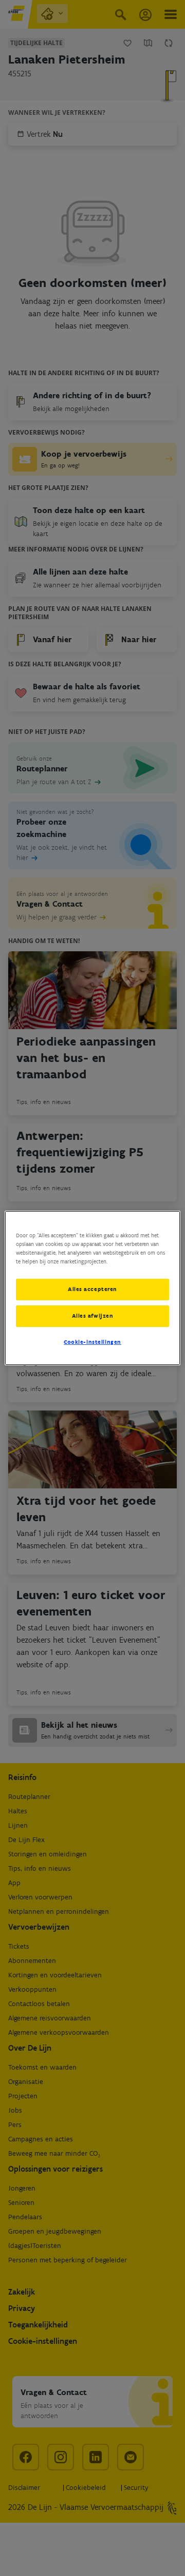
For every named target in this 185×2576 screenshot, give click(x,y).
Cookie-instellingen (92, 1342)
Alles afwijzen (93, 1316)
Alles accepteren (92, 1289)
